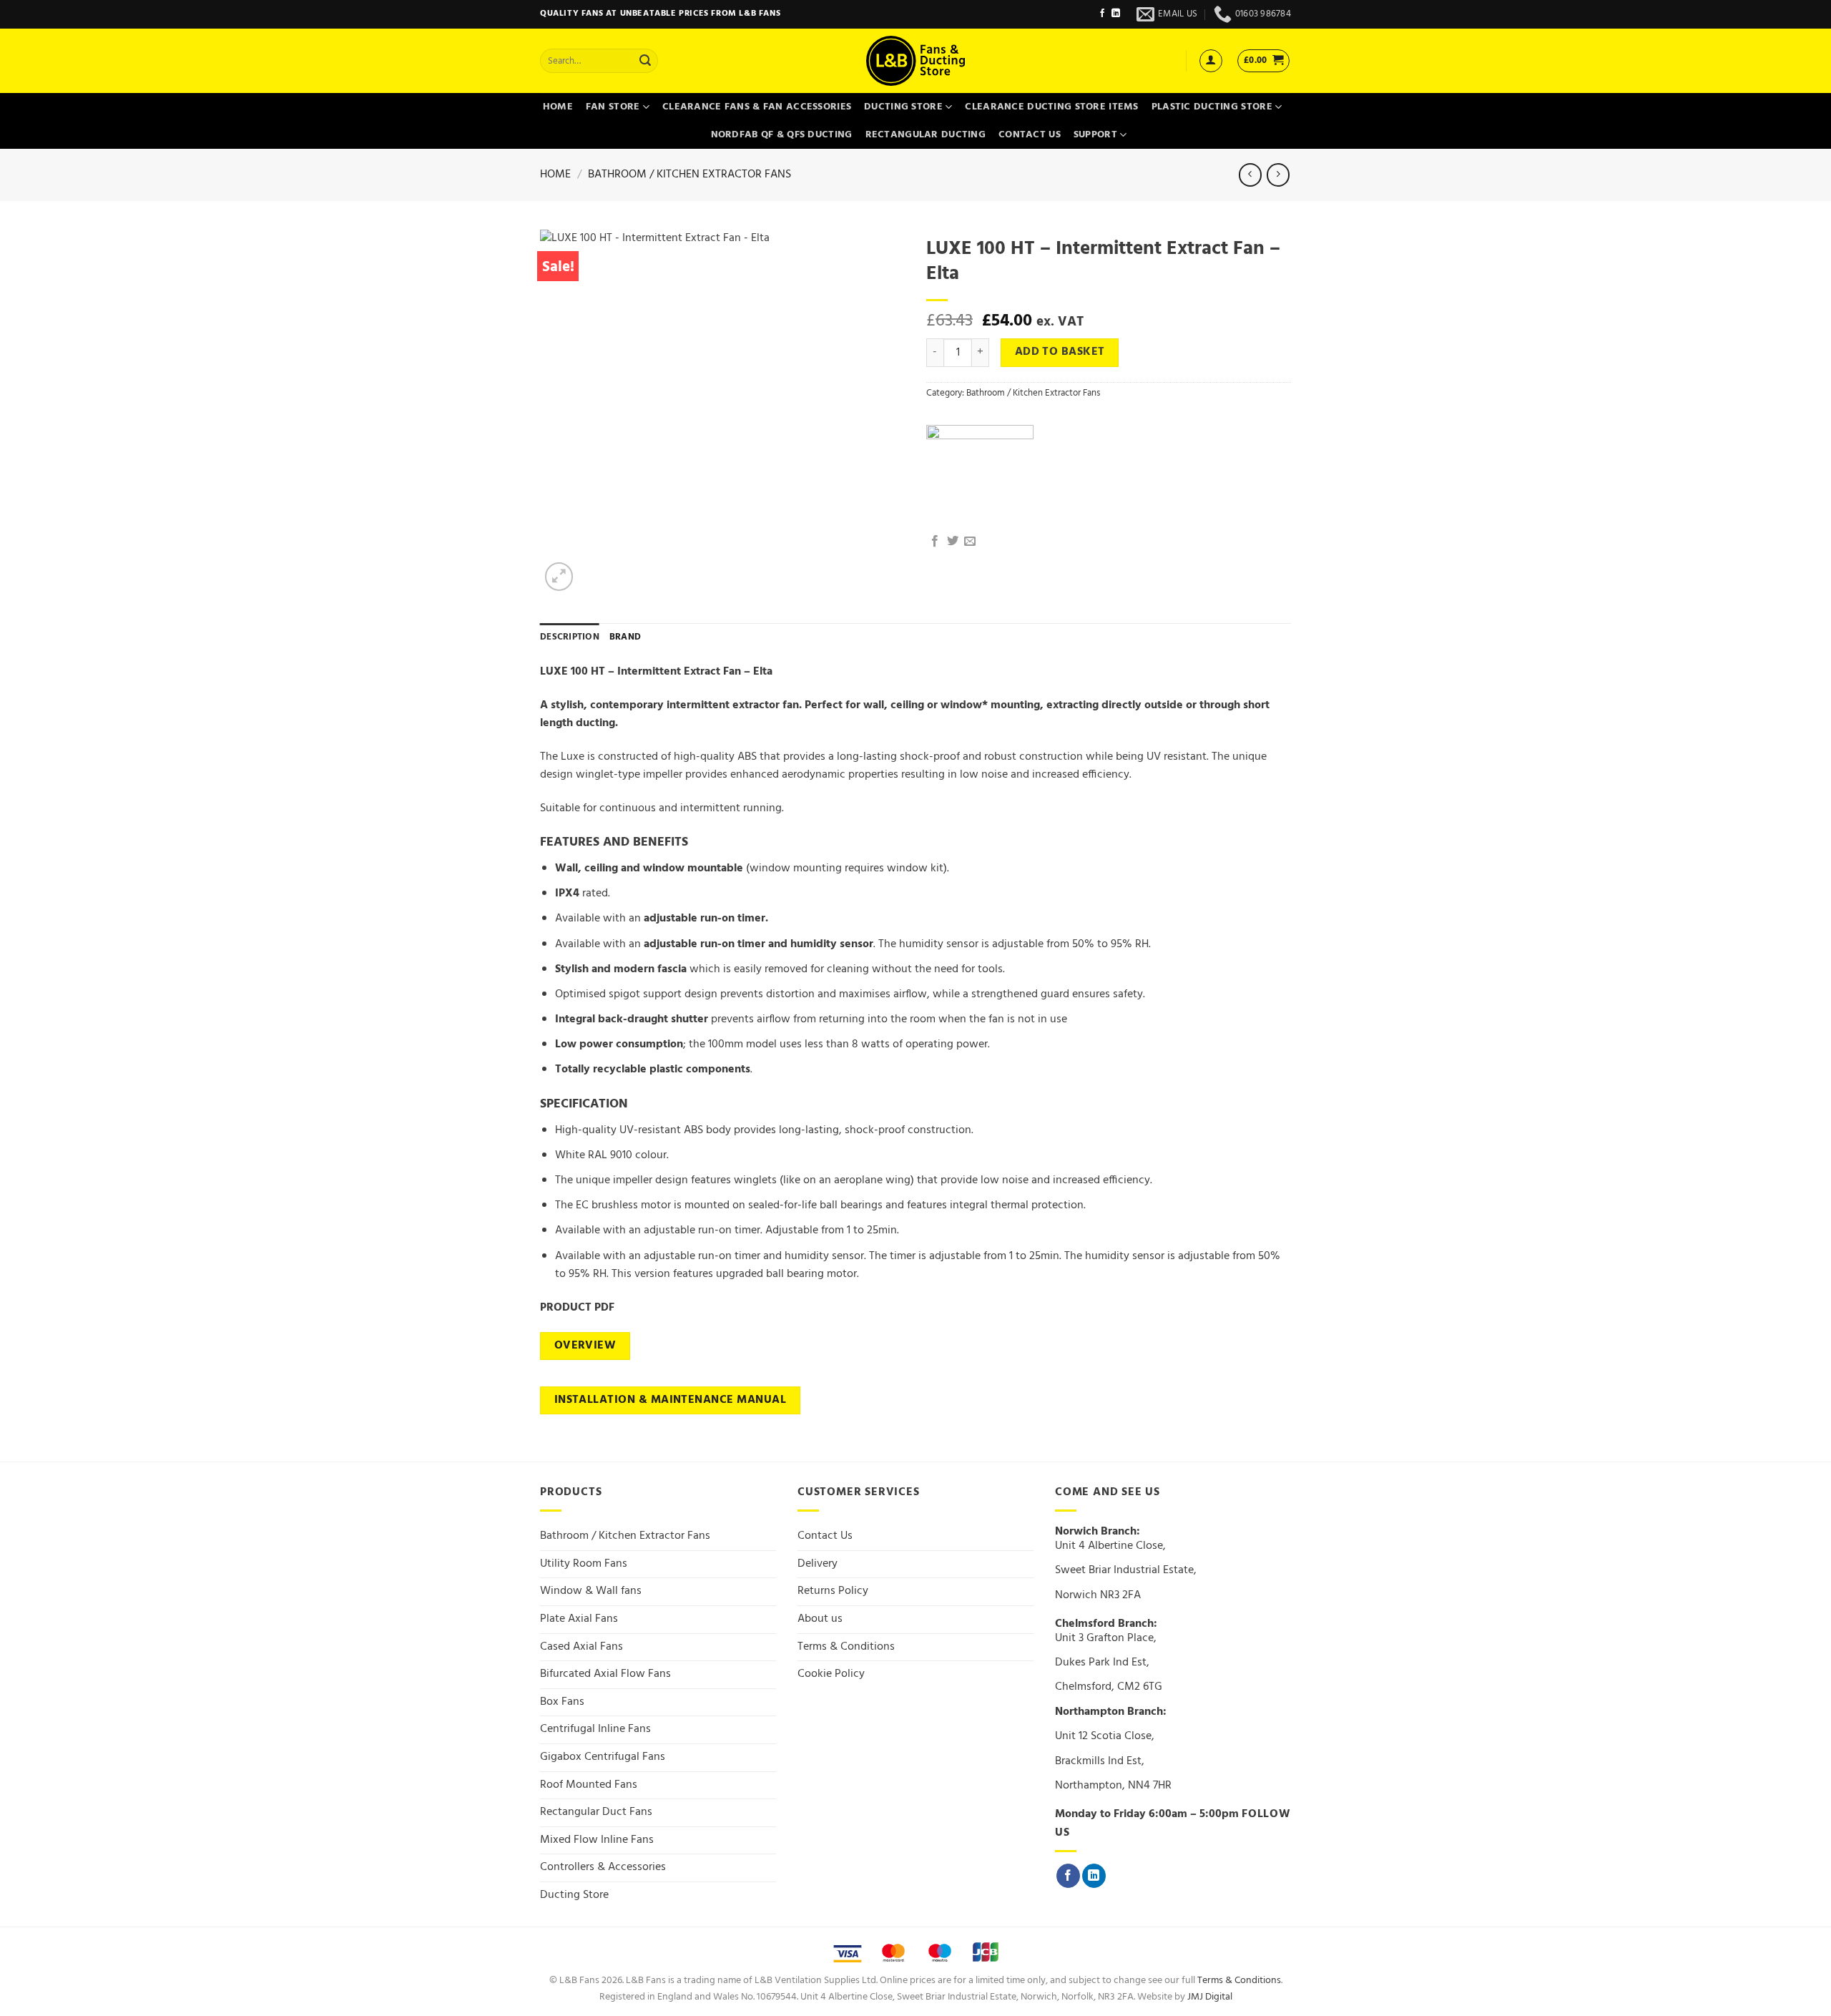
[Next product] (1250, 175)
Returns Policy (833, 1591)
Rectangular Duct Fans (596, 1812)
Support (1095, 135)
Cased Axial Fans (581, 1647)
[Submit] (645, 61)
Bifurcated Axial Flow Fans (605, 1674)
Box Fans (562, 1702)
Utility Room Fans (584, 1564)
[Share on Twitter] (953, 542)
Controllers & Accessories (603, 1867)
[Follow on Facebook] (1102, 14)
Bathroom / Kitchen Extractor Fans (689, 175)
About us (820, 1619)
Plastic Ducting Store (1212, 107)
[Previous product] (1278, 175)
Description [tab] (570, 637)
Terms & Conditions (846, 1647)
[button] (1211, 61)
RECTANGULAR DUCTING (926, 135)
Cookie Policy (831, 1674)
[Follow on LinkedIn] (1116, 14)
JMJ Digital (1210, 1997)
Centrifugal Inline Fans (595, 1729)
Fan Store (613, 107)
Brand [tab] (625, 637)
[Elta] (980, 479)
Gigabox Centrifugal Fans (603, 1757)
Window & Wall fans (591, 1591)
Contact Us (1030, 135)
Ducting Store (903, 107)
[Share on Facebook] (935, 542)
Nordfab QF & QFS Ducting (782, 135)
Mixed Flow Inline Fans (597, 1840)
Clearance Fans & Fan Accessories (757, 107)
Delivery (818, 1564)
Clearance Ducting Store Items (1051, 107)
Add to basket (1060, 352)
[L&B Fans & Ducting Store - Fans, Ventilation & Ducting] (916, 61)
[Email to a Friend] (970, 542)
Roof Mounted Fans (589, 1785)
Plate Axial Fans (579, 1619)
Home (558, 107)
